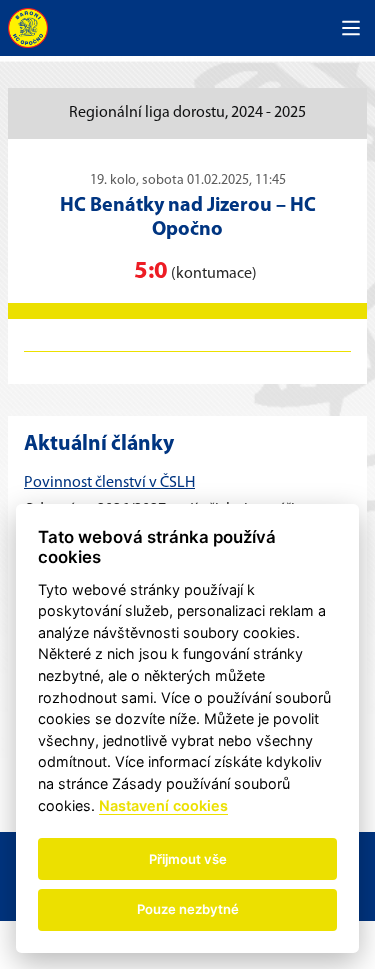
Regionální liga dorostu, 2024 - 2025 (187, 113)
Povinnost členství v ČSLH (109, 483)
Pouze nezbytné (188, 909)
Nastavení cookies (163, 805)
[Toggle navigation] (351, 28)
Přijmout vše (188, 859)
